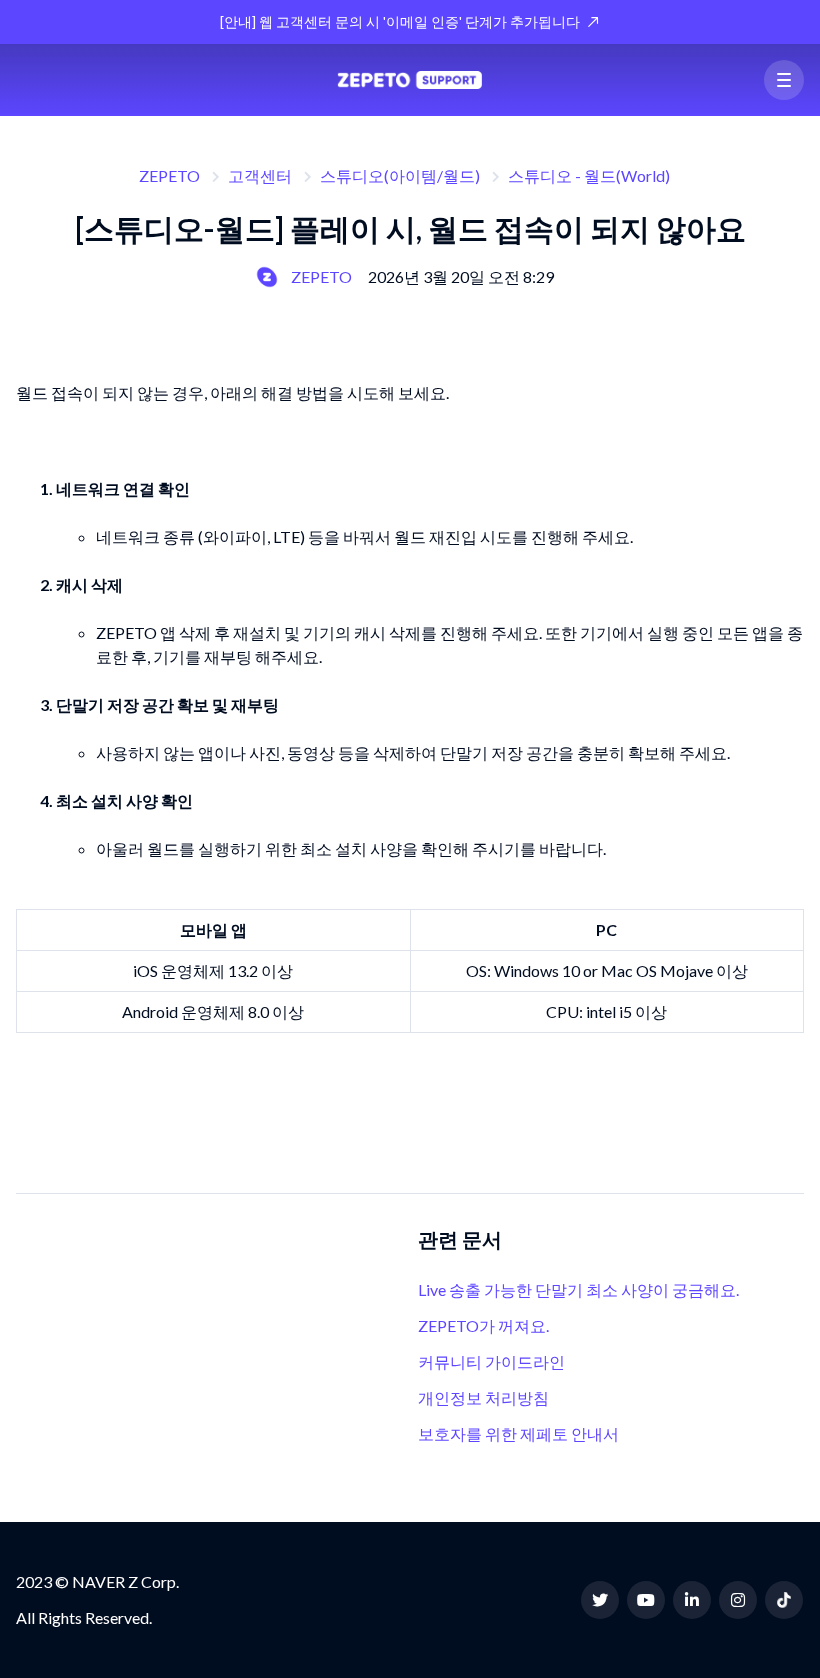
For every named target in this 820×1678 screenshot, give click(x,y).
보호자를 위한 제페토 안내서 (518, 1433)
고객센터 (260, 175)
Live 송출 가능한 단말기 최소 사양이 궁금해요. (578, 1289)
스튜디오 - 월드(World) (589, 175)
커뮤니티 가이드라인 (491, 1361)
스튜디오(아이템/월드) (400, 175)
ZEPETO (169, 175)
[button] (784, 80)
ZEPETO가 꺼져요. (483, 1325)
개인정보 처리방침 (483, 1397)
